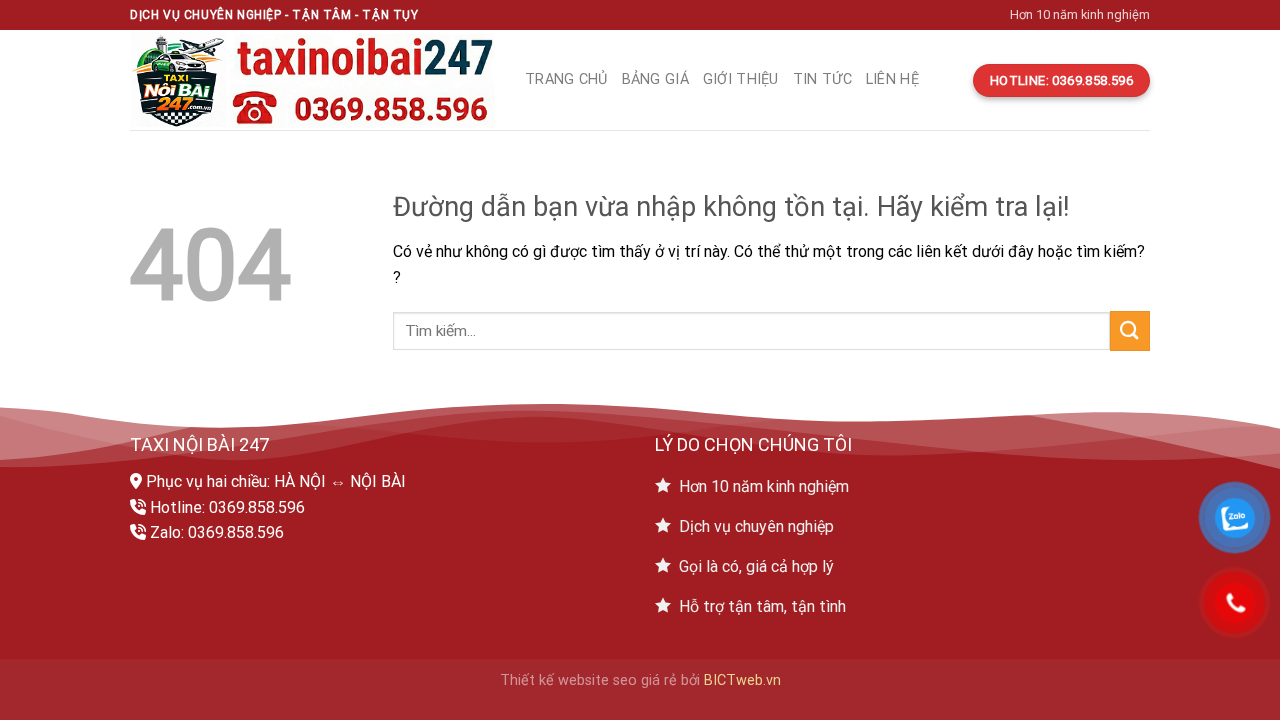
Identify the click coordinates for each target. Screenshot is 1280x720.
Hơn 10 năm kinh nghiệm (1080, 14)
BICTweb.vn (742, 680)
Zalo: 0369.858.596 (217, 532)
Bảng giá (655, 79)
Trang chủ (566, 79)
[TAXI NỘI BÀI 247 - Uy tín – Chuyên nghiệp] (312, 80)
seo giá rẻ (645, 680)
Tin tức (822, 79)
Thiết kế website (554, 680)
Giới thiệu (741, 79)
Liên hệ (892, 79)
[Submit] (1130, 330)
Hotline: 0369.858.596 (227, 507)
